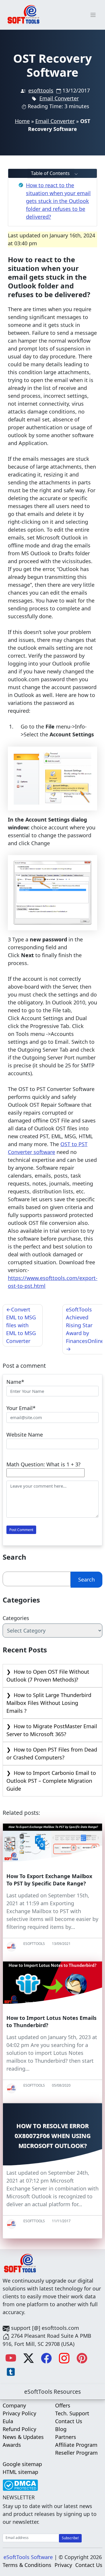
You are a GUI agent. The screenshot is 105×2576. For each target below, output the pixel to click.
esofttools (41, 90)
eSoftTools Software (28, 2557)
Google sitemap (22, 2464)
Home (22, 121)
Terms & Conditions (27, 2565)
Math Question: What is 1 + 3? (43, 1464)
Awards (12, 2445)
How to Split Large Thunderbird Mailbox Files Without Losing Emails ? (49, 1703)
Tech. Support (72, 2413)
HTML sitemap (20, 2472)
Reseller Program (76, 2453)
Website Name (25, 1435)
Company (14, 2405)
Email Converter (59, 98)
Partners (66, 2437)
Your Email (20, 1408)
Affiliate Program (76, 2445)
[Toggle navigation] (93, 15)
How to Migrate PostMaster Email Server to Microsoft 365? (52, 1730)
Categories (16, 1618)
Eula (8, 2421)
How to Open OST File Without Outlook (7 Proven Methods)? (48, 1676)
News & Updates (23, 2437)
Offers (63, 2405)
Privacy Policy (19, 2413)
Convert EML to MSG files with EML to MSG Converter (21, 1325)
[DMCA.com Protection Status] (20, 2483)
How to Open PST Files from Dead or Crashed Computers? (52, 1753)
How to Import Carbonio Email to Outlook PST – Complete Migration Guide (51, 1781)
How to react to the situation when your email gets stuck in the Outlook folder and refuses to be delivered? (58, 201)
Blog (61, 2429)
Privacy (63, 2565)
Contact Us (69, 2421)
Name (14, 1382)
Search (86, 1579)
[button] (52, 173)
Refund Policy (19, 2429)
